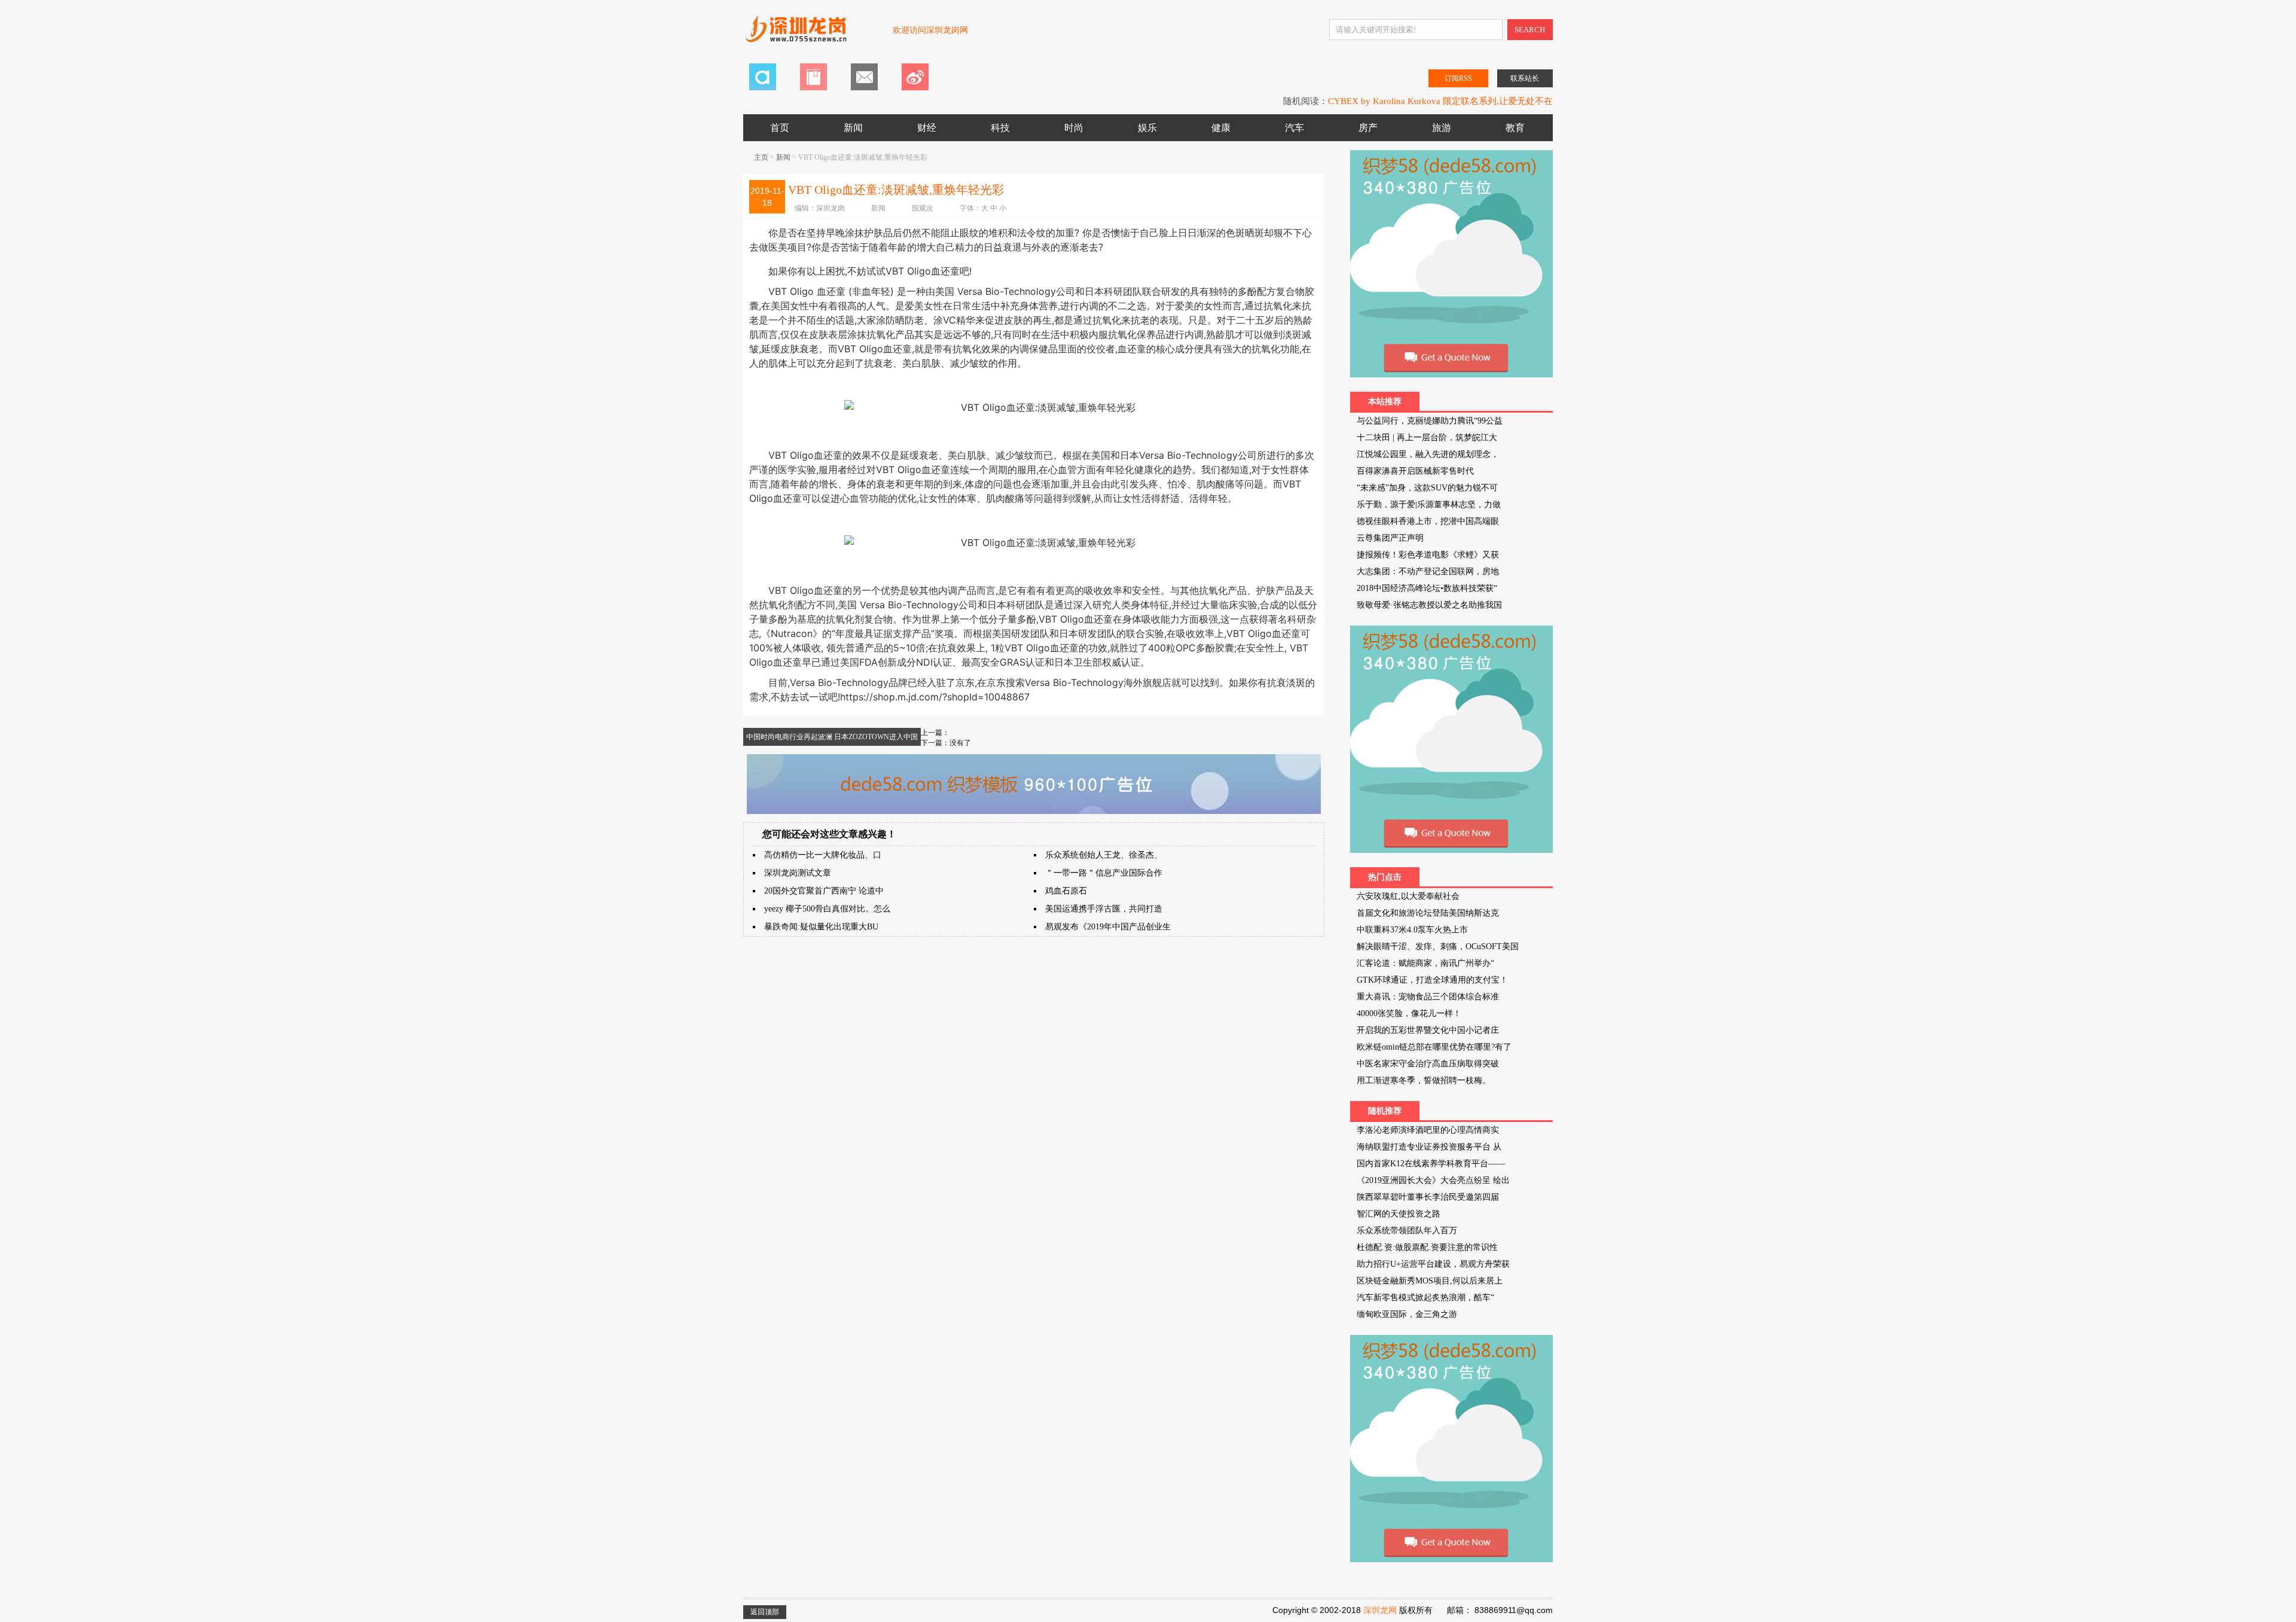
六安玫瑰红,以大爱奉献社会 (1408, 896)
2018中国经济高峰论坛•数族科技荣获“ (1427, 588)
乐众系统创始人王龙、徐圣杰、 (1104, 855)
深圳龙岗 (831, 208)
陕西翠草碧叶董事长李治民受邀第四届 (1428, 1197)
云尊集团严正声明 (1390, 538)
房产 (1368, 128)
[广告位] (1034, 812)
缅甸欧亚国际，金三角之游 (1407, 1314)
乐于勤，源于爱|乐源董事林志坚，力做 (1429, 504)
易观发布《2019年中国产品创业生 (1108, 927)
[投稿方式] (813, 88)
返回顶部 (765, 1612)
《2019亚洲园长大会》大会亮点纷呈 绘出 (1433, 1180)
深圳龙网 (1380, 1610)
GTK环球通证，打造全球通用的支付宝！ (1432, 980)
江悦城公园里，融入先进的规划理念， (1428, 454)
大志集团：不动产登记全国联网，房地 (1428, 571)
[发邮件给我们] (864, 88)
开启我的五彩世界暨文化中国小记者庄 (1428, 1030)
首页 (780, 128)
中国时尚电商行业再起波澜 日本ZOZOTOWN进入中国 (832, 737)
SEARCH (1530, 30)
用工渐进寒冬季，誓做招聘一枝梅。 (1424, 1080)
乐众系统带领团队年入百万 (1407, 1231)
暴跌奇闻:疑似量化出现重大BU (821, 927)
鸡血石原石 (1066, 891)
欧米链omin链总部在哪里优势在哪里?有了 (1434, 1047)
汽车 (1294, 128)
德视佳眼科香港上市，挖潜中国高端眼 (1428, 521)
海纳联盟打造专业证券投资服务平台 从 (1429, 1147)
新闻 (853, 128)
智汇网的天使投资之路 (1399, 1214)
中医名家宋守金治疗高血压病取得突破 (1428, 1064)
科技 (1000, 128)
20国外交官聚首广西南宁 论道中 (824, 891)
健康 (1221, 128)
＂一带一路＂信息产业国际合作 (1104, 873)
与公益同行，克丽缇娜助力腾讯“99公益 (1430, 421)
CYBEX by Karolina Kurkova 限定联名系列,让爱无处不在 (1440, 101)
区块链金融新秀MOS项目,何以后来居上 (1430, 1281)
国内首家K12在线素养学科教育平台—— (1431, 1164)
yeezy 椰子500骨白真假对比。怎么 (827, 909)
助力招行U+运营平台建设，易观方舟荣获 (1433, 1264)
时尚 (1074, 128)
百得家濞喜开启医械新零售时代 (1415, 471)
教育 (1515, 128)
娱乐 (1147, 128)
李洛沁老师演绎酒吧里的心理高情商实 (1428, 1130)
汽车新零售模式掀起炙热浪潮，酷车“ (1425, 1298)
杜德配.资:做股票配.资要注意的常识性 (1427, 1247)
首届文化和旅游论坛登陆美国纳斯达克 (1428, 913)
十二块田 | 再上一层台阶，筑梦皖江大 (1427, 437)
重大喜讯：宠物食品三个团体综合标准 (1428, 997)
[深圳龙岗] (812, 35)
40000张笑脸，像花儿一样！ (1409, 1013)
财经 (927, 128)
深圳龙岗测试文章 (798, 873)
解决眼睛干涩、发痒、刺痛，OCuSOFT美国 (1438, 946)
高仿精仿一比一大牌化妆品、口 (823, 855)
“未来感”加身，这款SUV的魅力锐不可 (1427, 488)
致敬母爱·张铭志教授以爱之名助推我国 (1429, 605)
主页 (761, 157)
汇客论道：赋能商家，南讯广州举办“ (1425, 963)
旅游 (1442, 128)
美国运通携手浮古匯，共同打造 (1104, 909)
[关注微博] (915, 88)
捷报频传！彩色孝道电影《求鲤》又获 (1428, 555)
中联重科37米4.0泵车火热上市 (1412, 930)
